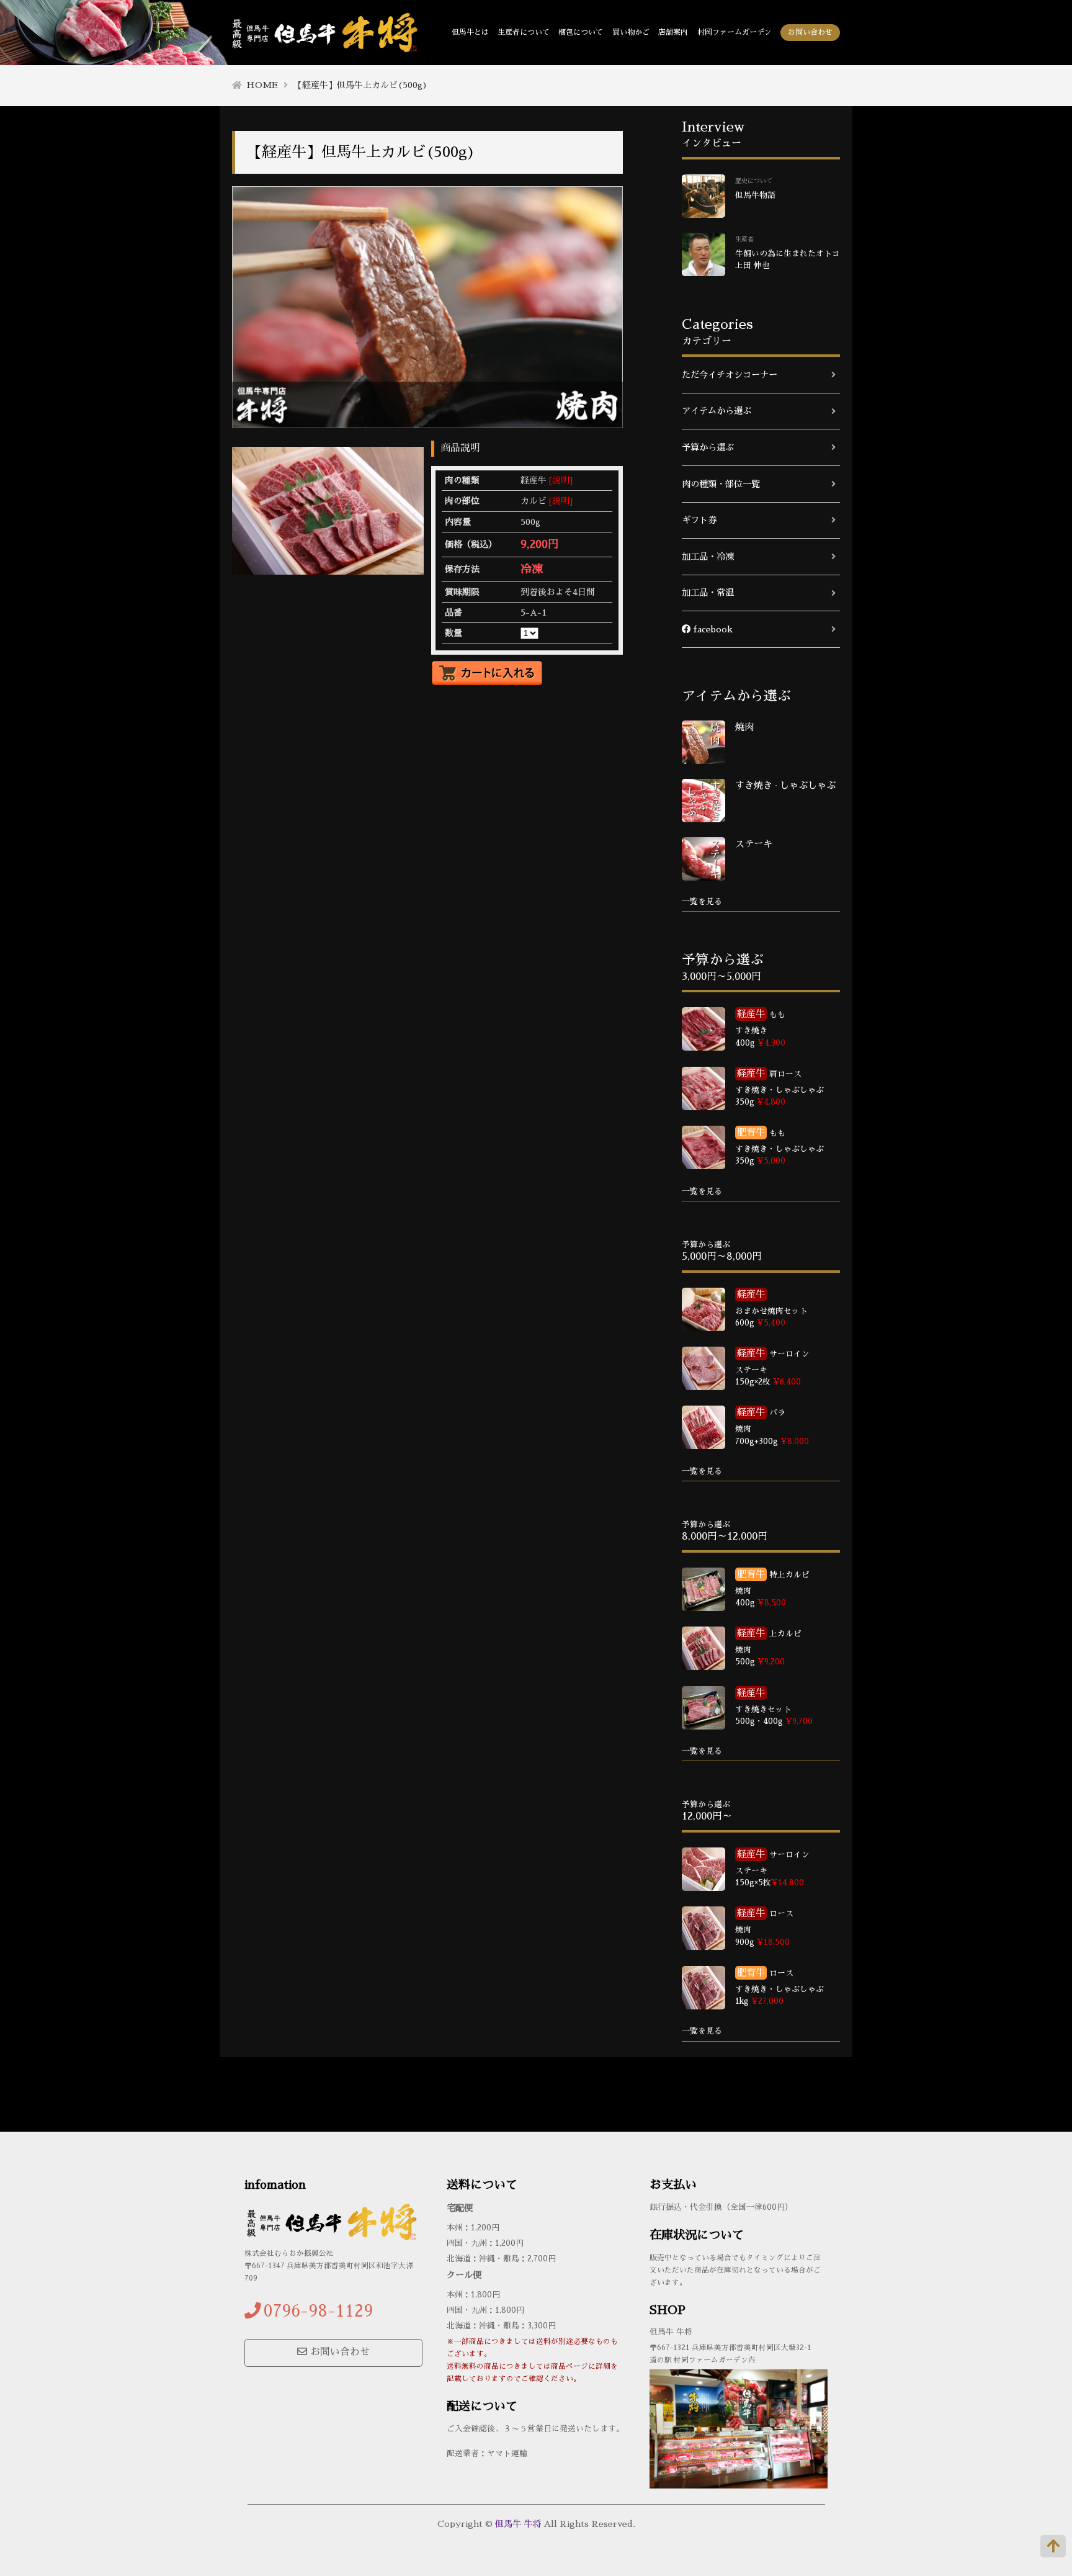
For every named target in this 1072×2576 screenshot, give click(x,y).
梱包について (581, 32)
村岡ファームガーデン (735, 32)
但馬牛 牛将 (518, 2524)
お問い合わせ (810, 32)
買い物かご (631, 32)
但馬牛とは (470, 32)
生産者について (524, 32)
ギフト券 (699, 520)
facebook (712, 629)
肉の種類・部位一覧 (721, 484)
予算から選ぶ (708, 447)
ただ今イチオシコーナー (730, 375)
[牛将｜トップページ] (325, 43)
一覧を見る (702, 901)
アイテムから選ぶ (717, 411)
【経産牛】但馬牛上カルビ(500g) (360, 85)
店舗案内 (673, 32)
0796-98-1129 (318, 2311)
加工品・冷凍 (708, 557)
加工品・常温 (708, 593)
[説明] (561, 480)
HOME (262, 85)
